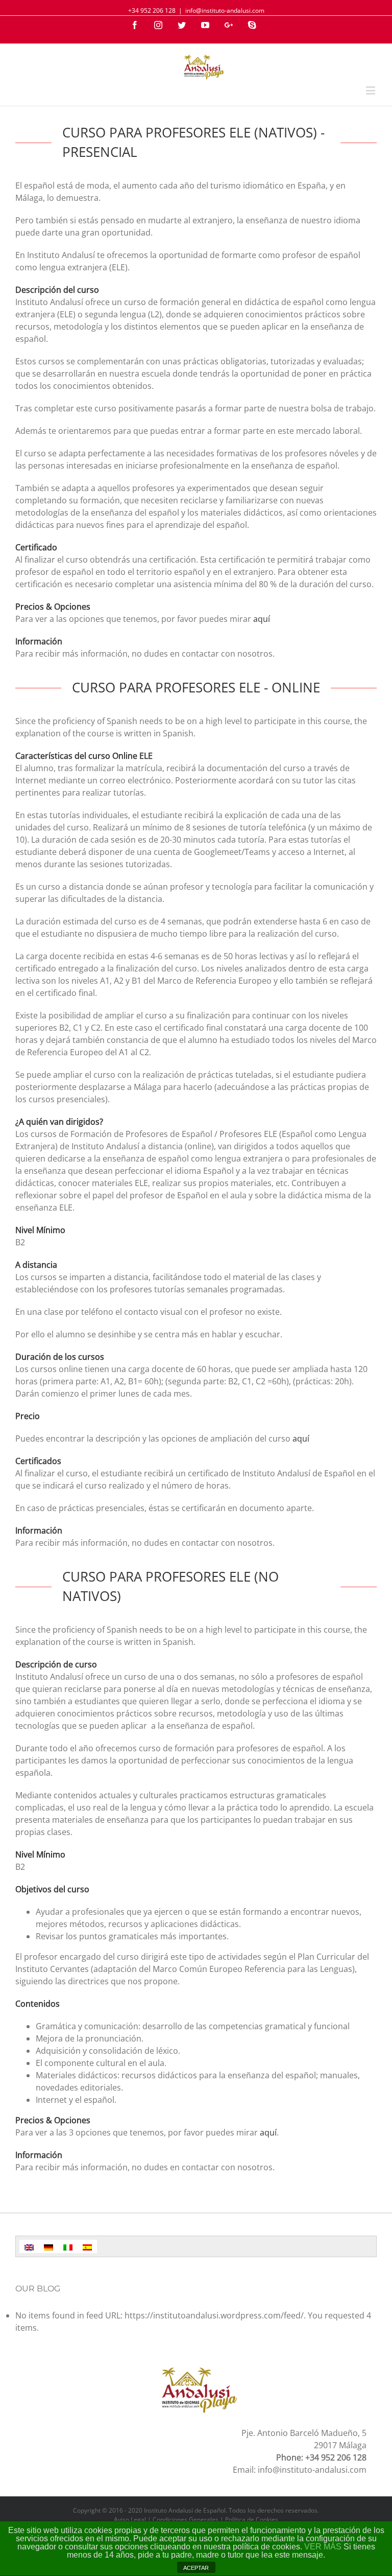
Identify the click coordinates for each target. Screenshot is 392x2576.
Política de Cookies (252, 2520)
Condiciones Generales (186, 2520)
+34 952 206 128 (152, 10)
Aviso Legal (130, 2520)
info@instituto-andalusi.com (225, 10)
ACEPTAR (196, 2568)
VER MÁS (323, 2547)
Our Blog (38, 2289)
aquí (262, 619)
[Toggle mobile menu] (371, 90)
